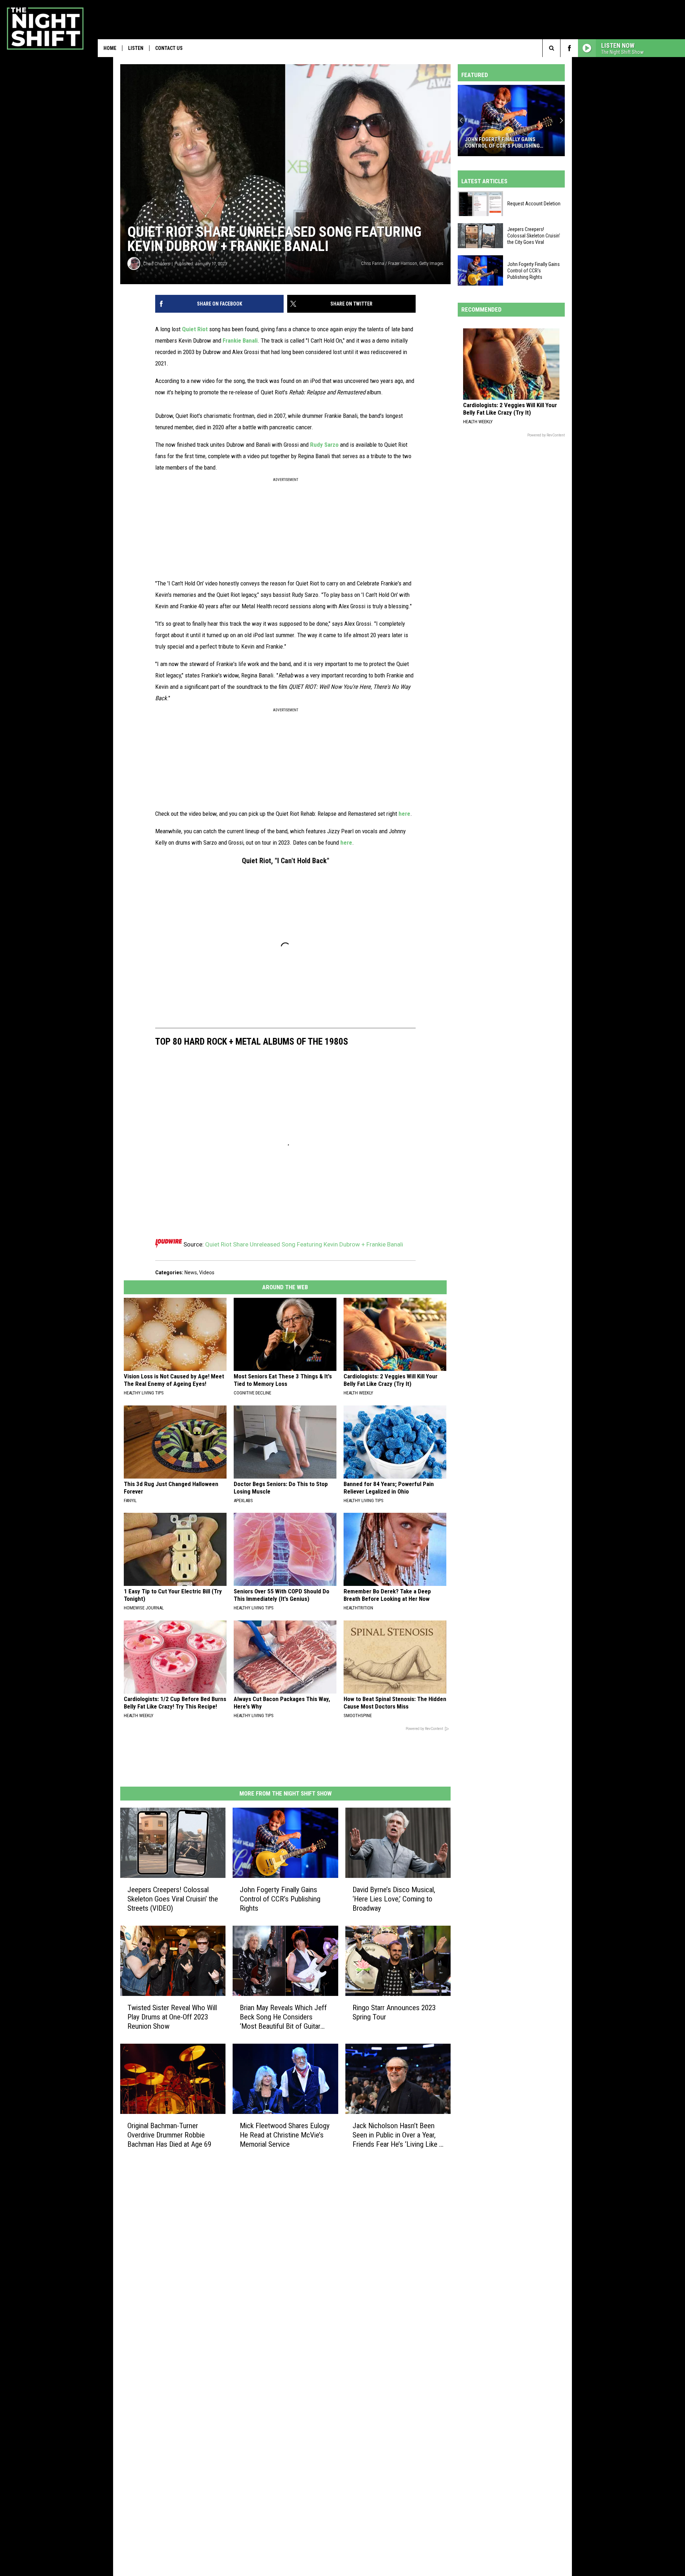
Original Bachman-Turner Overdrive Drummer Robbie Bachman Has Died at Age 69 (169, 2135)
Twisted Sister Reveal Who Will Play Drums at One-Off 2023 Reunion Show (172, 2017)
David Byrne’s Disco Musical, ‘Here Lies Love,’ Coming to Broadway (394, 1899)
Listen (136, 48)
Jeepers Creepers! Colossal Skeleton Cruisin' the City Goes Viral (534, 236)
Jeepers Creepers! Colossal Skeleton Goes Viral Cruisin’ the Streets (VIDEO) (173, 1899)
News (191, 1272)
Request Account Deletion (534, 204)
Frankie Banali (240, 340)
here (404, 814)
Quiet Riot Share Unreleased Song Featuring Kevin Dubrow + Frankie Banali (304, 1244)
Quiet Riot (195, 329)
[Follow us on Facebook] (569, 48)
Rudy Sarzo (324, 445)
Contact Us (169, 48)
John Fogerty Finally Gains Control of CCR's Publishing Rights (502, 143)
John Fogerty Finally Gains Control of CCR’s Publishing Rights (280, 1899)
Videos (207, 1272)
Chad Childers (156, 264)
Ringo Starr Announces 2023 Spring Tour (394, 2012)
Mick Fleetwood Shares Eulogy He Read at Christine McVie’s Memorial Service (285, 2135)
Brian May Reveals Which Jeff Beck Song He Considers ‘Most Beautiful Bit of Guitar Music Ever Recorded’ (283, 2017)
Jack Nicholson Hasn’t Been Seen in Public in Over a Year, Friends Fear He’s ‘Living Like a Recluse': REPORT (397, 2135)
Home (110, 48)
